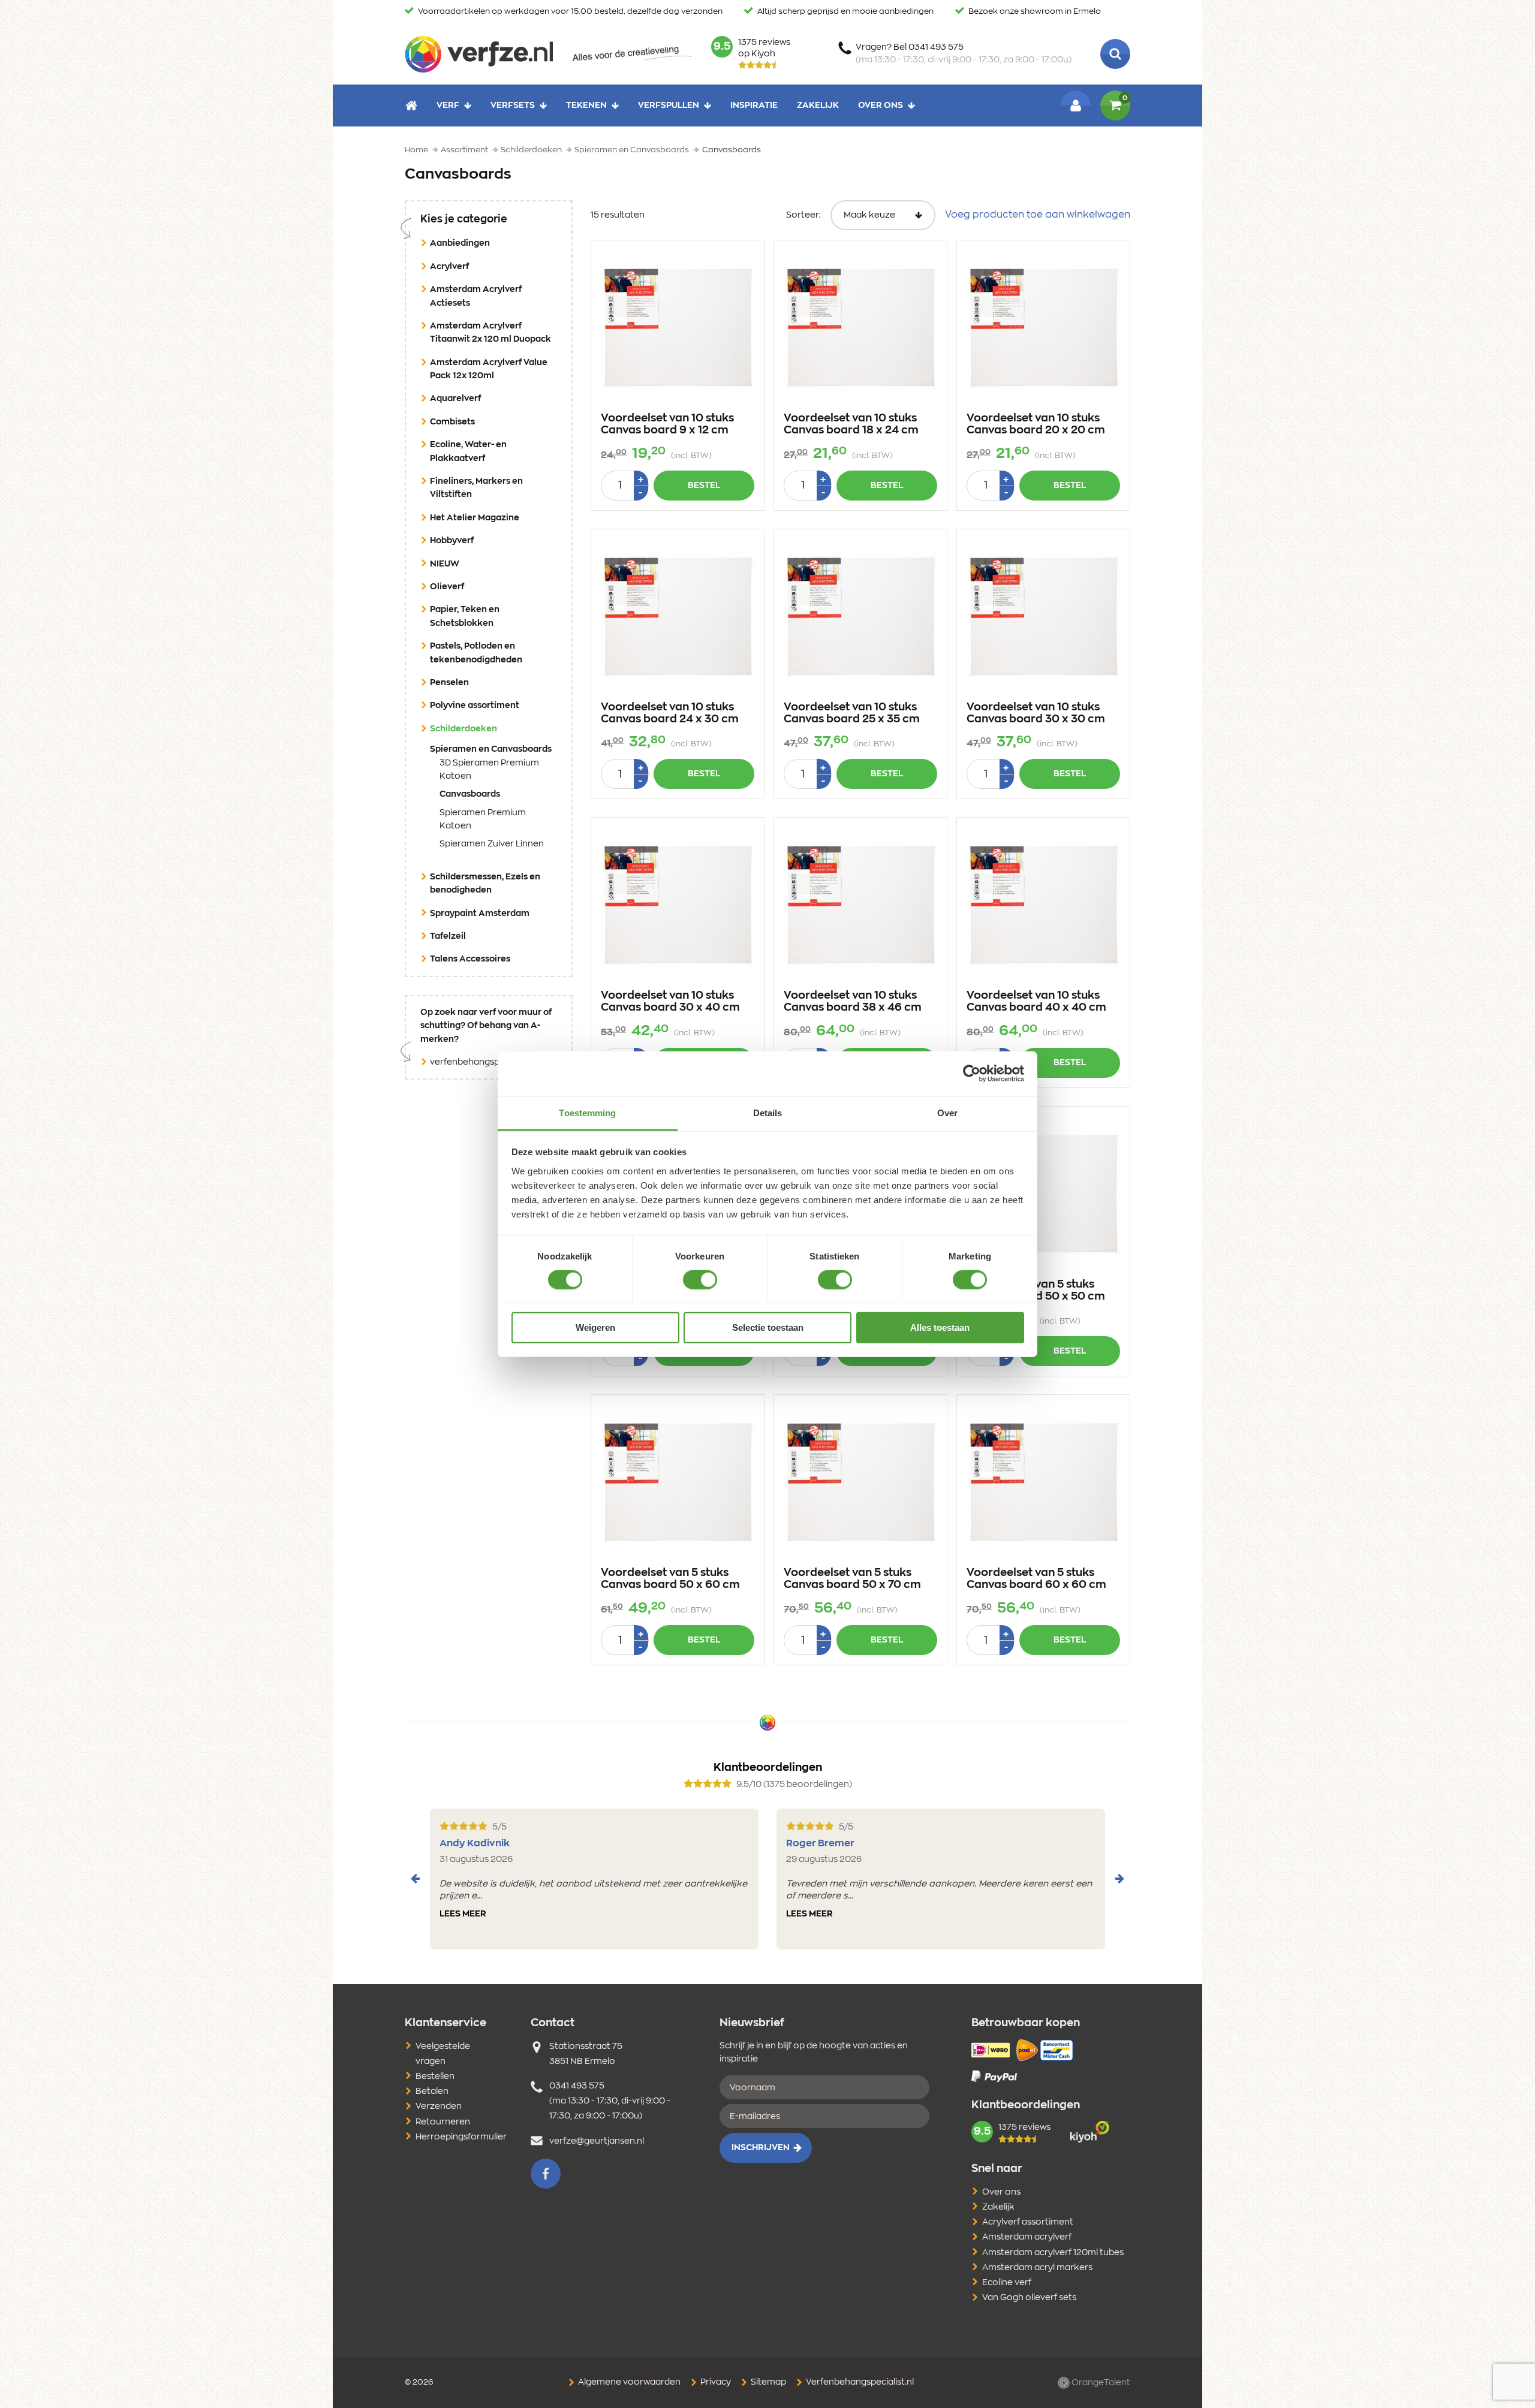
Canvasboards (488, 794)
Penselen (449, 683)
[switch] (700, 1280)
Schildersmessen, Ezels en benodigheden (485, 884)
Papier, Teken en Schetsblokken (465, 616)
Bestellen (435, 2077)
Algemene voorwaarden (628, 2382)
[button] (546, 2174)
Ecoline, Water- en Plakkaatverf (468, 451)
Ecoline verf (1007, 2283)
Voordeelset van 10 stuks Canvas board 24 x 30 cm (670, 713)
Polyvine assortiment (475, 706)
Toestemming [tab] (587, 1112)
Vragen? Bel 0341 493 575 (964, 54)
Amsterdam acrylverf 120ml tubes (1053, 2253)
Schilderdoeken (482, 729)
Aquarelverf (455, 399)
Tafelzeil (448, 936)
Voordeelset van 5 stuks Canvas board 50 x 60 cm (670, 1579)
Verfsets (513, 106)
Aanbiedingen (460, 243)
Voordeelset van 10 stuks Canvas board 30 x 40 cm (670, 1002)
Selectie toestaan (768, 1327)
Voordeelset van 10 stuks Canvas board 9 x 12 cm (667, 424)
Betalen (432, 2091)
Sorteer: (803, 215)
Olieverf (447, 587)
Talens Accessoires (470, 959)
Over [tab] (947, 1112)
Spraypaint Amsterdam (480, 914)
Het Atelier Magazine (475, 518)
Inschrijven (761, 2148)
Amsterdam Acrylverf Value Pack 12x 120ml (489, 369)
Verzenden (439, 2106)
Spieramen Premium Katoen (483, 819)
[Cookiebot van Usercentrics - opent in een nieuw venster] (972, 1074)
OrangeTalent (1100, 2383)
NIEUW (445, 564)
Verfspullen (669, 106)
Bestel (704, 486)
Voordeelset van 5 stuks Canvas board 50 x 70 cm (852, 1579)
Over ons (881, 106)
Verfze (479, 54)
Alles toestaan (940, 1327)
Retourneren (443, 2122)
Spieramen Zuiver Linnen (492, 844)
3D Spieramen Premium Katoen (489, 770)
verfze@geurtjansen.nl (597, 2141)
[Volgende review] (1119, 1879)
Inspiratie (754, 106)
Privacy (715, 2382)
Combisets (452, 422)
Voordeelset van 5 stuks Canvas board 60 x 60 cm (1036, 1579)
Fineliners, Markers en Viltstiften (476, 488)
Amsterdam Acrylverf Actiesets (476, 296)
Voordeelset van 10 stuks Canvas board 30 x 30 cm (1036, 713)
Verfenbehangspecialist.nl (859, 2382)
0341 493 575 (577, 2086)
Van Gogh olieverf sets (1029, 2298)
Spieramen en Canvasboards (493, 749)
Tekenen (586, 106)
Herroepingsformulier (461, 2137)
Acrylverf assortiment (1028, 2222)
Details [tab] (768, 1112)
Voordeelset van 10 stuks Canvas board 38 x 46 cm (853, 1002)
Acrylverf (449, 267)
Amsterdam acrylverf (1027, 2237)
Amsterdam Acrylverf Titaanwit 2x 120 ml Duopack (490, 333)
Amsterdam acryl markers (1037, 2268)
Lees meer (463, 1914)
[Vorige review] (416, 1879)
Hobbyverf (452, 541)
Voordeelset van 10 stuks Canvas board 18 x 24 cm (851, 424)
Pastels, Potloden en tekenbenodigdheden (476, 653)
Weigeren (595, 1327)
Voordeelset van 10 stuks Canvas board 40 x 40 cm (1036, 1002)
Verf (448, 106)
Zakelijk (818, 106)
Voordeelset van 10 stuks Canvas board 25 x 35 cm (852, 713)
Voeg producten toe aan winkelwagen (1038, 215)
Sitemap (767, 2382)
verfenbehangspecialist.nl (484, 1062)
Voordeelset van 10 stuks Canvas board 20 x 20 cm (1036, 424)
